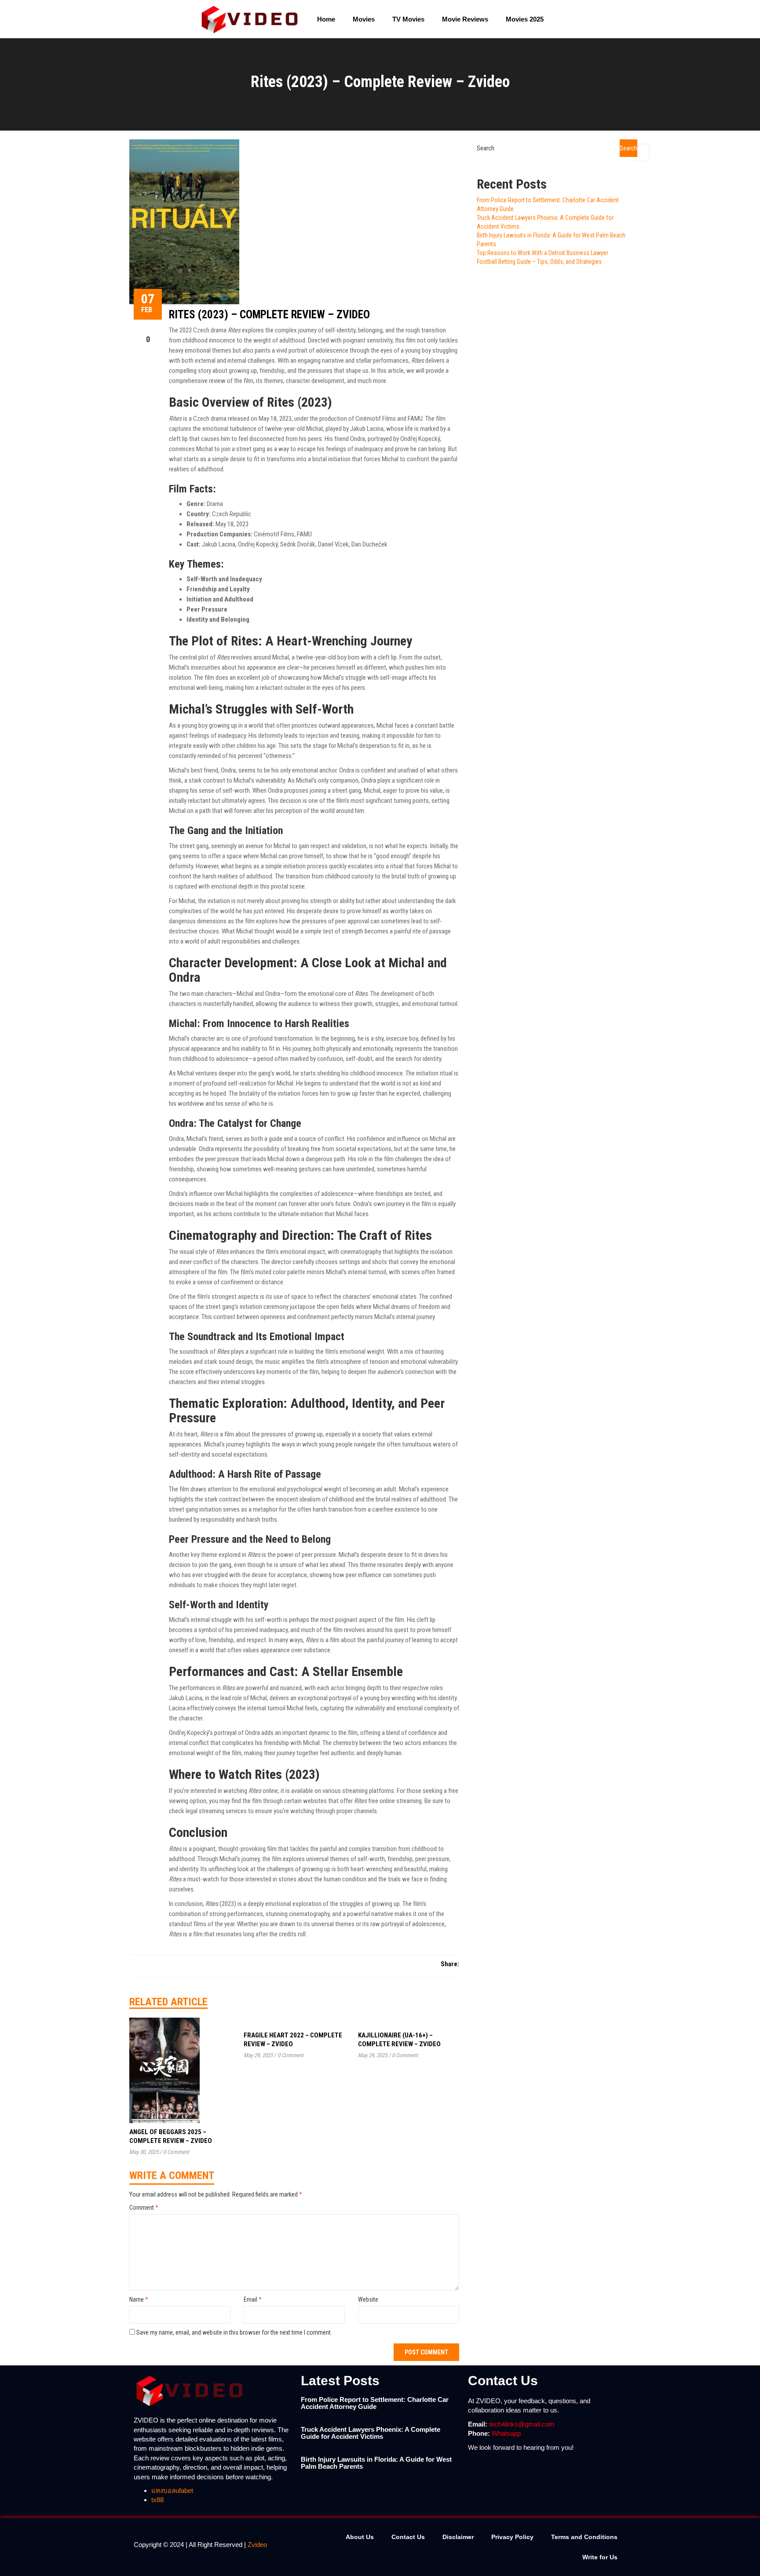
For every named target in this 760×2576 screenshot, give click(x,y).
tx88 (157, 2500)
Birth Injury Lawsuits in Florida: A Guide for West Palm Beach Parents (376, 2463)
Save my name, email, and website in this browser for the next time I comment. (234, 2332)
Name (139, 2299)
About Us (360, 2537)
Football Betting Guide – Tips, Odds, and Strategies (539, 262)
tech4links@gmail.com (522, 2424)
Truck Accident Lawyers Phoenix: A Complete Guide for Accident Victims (371, 2433)
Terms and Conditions (584, 2537)
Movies (364, 19)
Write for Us (600, 2557)
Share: (450, 1964)
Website (368, 2299)
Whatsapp (506, 2433)
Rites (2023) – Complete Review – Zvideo (269, 315)
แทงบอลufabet (172, 2490)
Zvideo (257, 2545)
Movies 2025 (525, 19)
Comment (144, 2208)
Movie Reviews (465, 19)
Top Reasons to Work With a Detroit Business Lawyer (543, 253)
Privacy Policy (512, 2537)
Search (486, 148)
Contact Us (408, 2537)
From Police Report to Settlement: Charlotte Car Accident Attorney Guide (375, 2403)
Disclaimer (458, 2537)
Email (253, 2299)
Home (326, 19)
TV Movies (408, 19)
